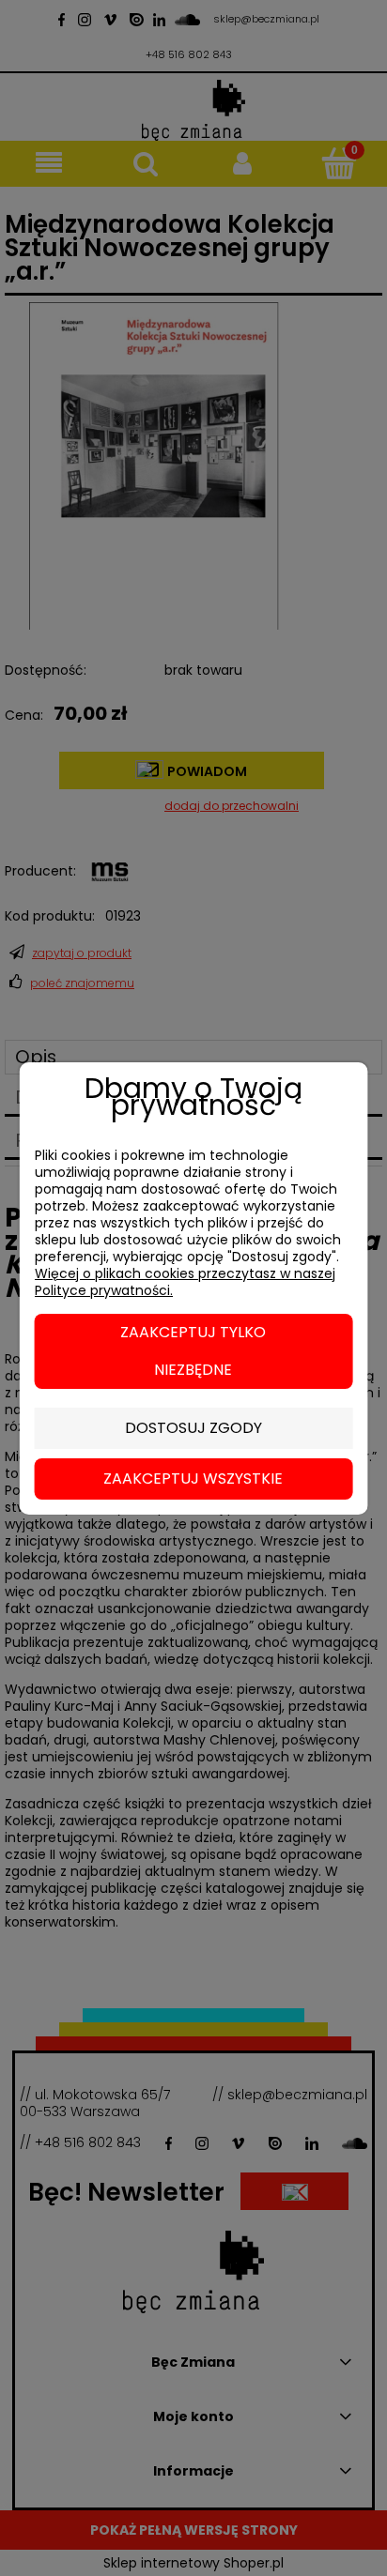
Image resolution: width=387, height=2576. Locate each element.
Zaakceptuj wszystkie (193, 1479)
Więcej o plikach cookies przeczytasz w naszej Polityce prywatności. (185, 1282)
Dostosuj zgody (193, 1428)
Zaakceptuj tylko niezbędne (193, 1351)
